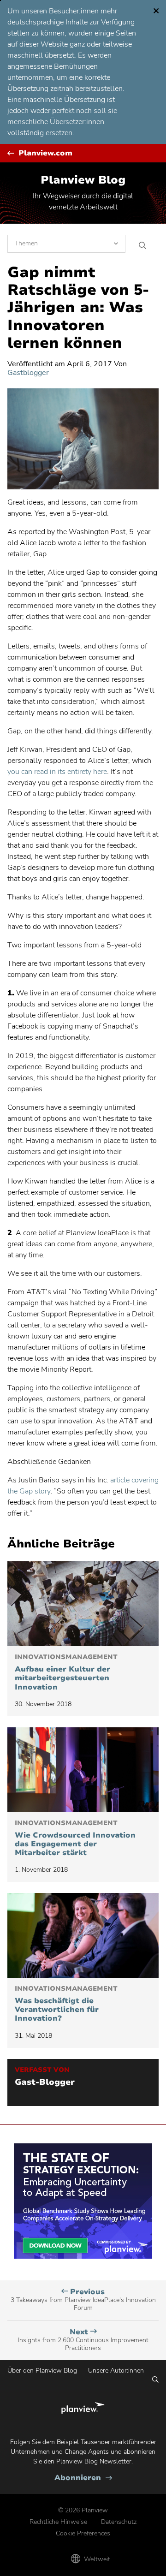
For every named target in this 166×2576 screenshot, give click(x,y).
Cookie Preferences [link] (83, 2533)
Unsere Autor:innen (116, 2371)
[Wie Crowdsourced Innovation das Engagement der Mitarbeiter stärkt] (83, 1770)
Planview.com (45, 153)
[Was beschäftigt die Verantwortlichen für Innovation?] (83, 1935)
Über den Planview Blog (42, 2371)
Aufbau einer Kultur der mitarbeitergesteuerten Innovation (66, 1672)
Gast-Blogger (45, 2082)
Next (83, 2340)
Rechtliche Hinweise (58, 2522)
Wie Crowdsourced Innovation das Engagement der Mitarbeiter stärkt (75, 1838)
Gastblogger (28, 373)
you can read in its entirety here (57, 772)
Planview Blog (83, 180)
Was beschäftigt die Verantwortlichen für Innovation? (66, 2004)
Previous (83, 2300)
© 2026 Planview (83, 2510)
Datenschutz (119, 2522)
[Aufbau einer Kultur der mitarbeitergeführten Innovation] (83, 1604)
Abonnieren (83, 2478)
